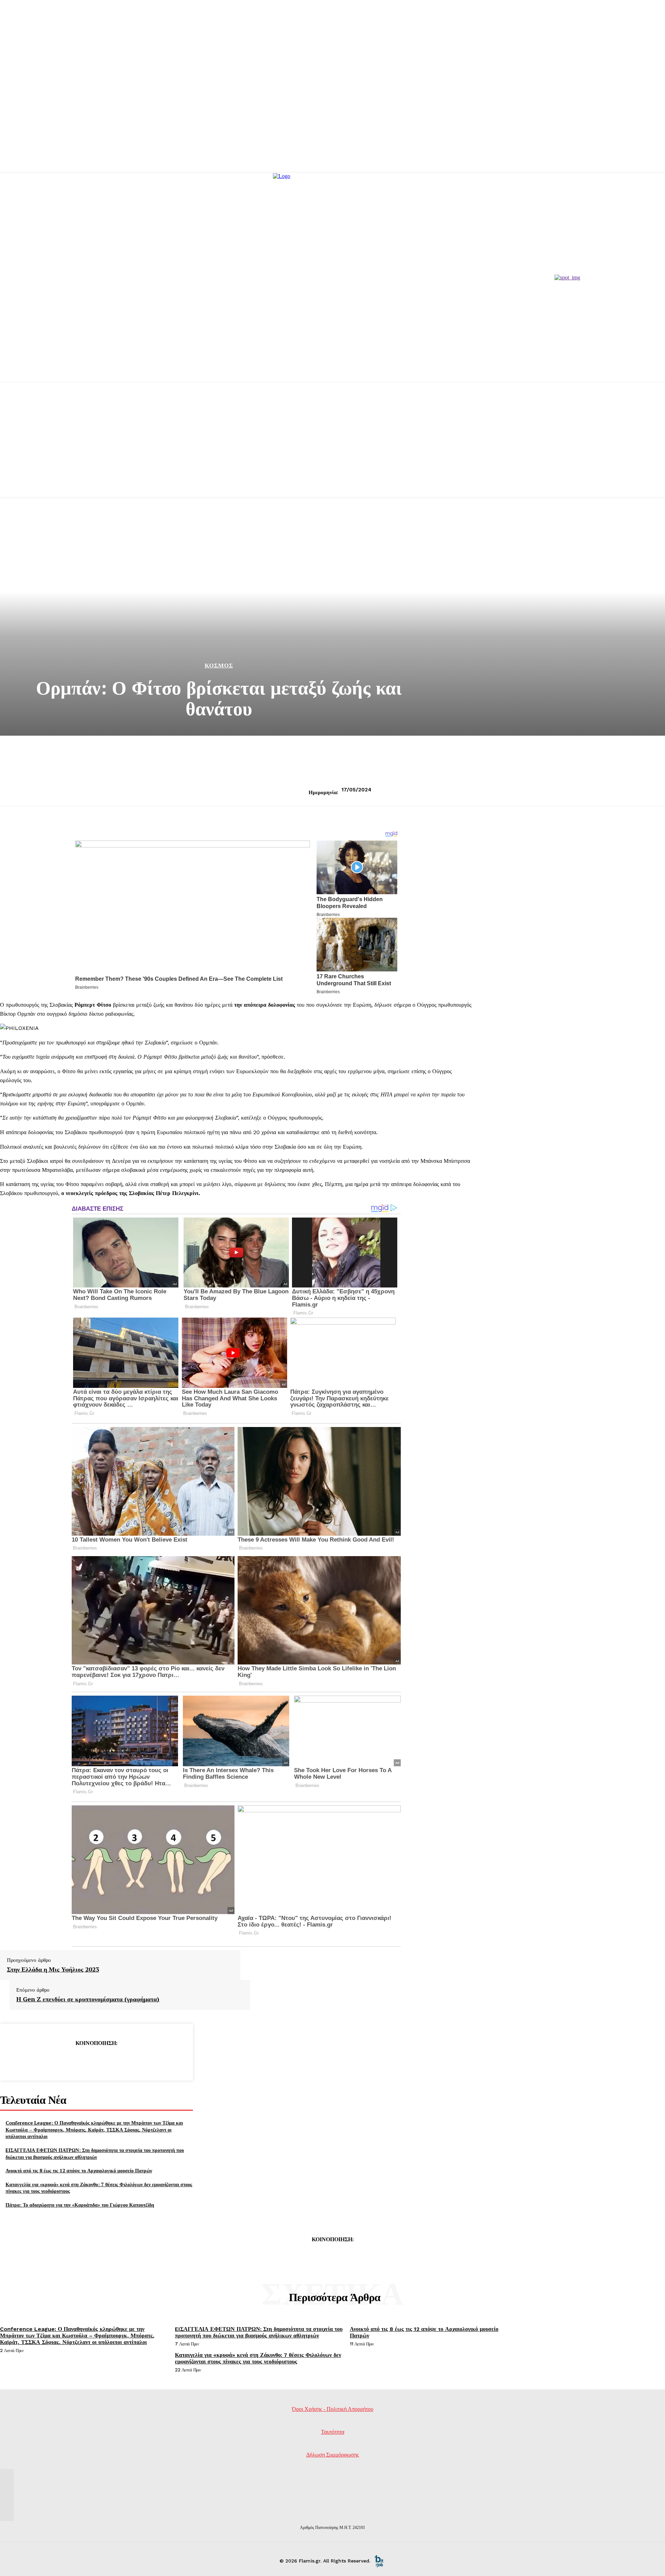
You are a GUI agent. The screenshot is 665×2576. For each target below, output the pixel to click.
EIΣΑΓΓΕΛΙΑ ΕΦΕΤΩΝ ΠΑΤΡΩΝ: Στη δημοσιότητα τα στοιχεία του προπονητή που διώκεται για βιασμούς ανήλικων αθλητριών (95, 2153)
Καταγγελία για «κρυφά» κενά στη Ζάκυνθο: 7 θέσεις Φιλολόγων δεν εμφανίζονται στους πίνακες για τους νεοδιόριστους (258, 2358)
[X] (71, 2061)
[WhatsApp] (121, 2061)
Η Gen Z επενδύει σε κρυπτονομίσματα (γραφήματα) (88, 1999)
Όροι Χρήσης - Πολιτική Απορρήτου (333, 2409)
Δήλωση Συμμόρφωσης (332, 2455)
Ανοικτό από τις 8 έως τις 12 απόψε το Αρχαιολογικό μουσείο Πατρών (79, 2170)
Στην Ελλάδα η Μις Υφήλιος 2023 (53, 1969)
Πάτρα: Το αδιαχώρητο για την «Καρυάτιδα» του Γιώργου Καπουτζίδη (80, 2205)
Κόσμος (219, 666)
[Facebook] (46, 2061)
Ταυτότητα (333, 2432)
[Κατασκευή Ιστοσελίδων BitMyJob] (379, 2561)
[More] (146, 2061)
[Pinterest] (96, 2061)
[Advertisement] (332, 448)
